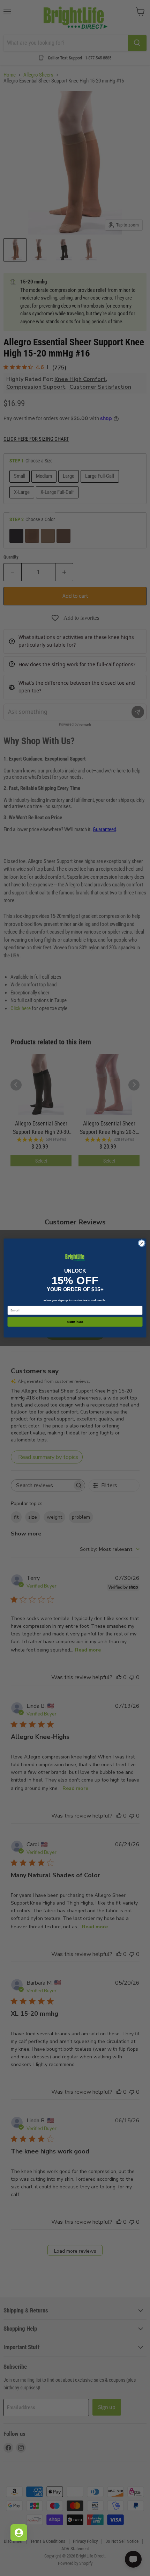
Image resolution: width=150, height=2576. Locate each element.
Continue (75, 1322)
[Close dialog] (142, 1243)
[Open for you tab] (19, 2533)
